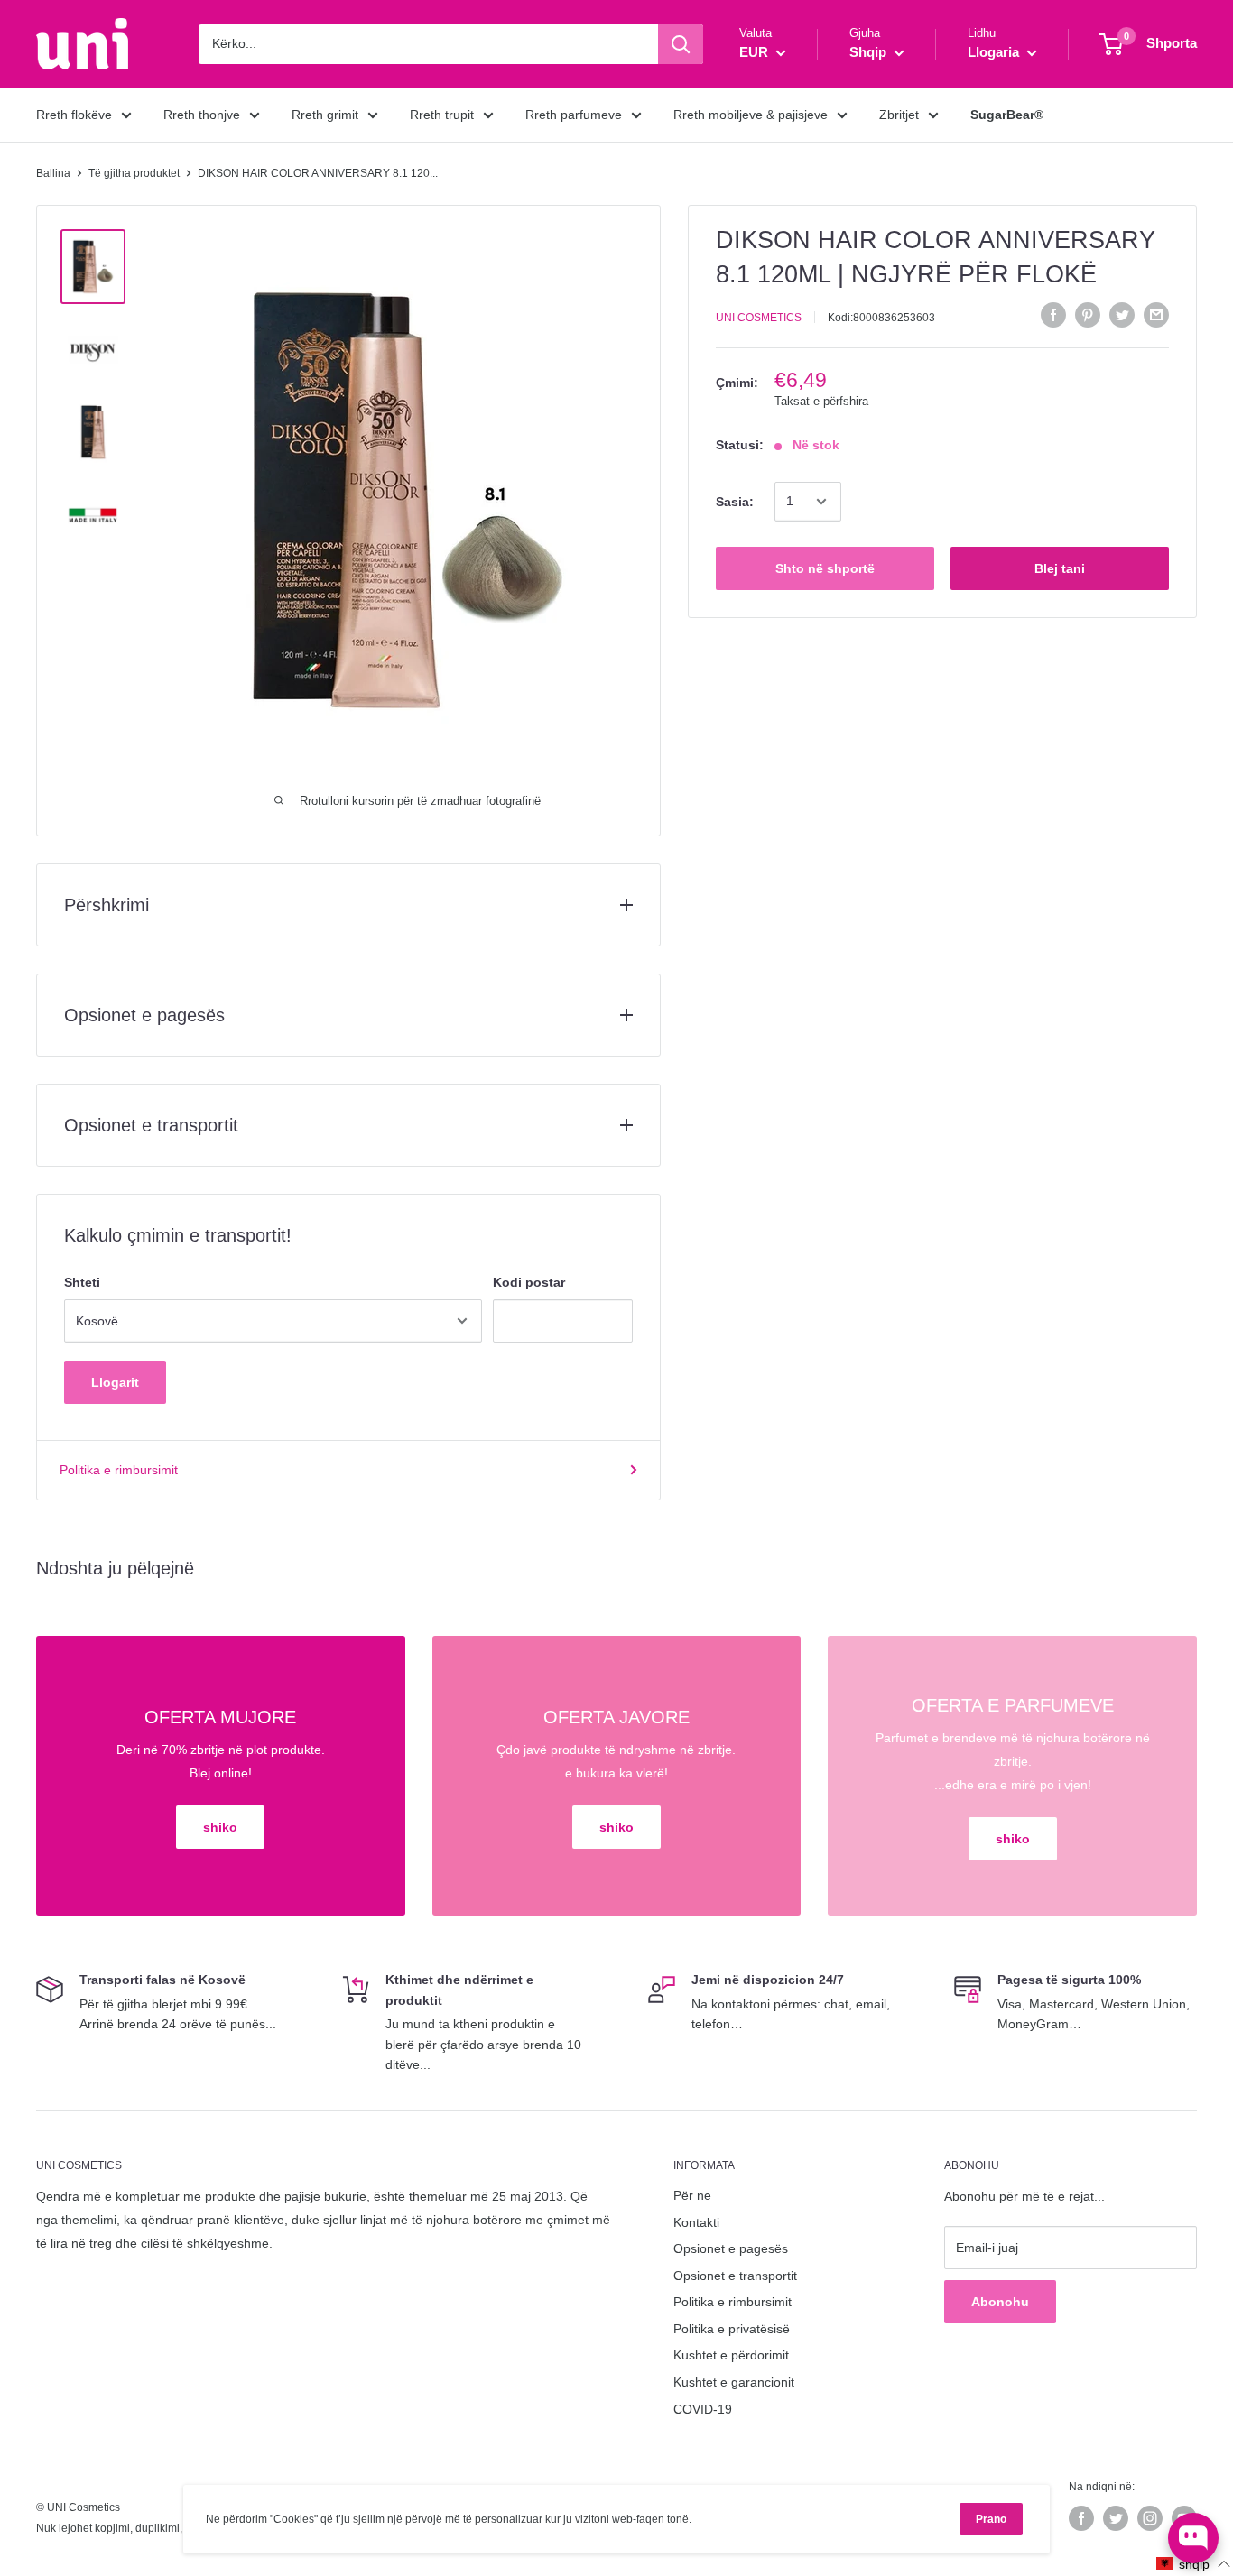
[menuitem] (1007, 115)
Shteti (82, 1282)
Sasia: (735, 502)
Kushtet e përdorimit (731, 2355)
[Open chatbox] (1193, 2538)
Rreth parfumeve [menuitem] (574, 115)
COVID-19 (703, 2409)
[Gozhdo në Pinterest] (1088, 315)
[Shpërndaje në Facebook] (1053, 315)
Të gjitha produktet (134, 173)
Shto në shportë (825, 568)
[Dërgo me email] (1156, 315)
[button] (1194, 2564)
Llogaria (995, 52)
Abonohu (1000, 2302)
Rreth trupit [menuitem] (442, 115)
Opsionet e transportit (735, 2276)
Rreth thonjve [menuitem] (202, 115)
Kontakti (696, 2222)
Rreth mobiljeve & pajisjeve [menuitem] (751, 115)
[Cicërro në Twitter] (1122, 315)
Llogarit (115, 1382)
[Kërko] (681, 44)
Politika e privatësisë (732, 2329)
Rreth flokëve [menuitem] (74, 115)
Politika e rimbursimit (119, 1470)
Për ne (692, 2195)
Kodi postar (529, 1282)
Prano (991, 2519)
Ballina (53, 173)
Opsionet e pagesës (731, 2248)
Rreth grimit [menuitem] (325, 115)
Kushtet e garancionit (734, 2382)
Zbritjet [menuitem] (899, 115)
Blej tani (1060, 568)
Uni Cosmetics (759, 318)
